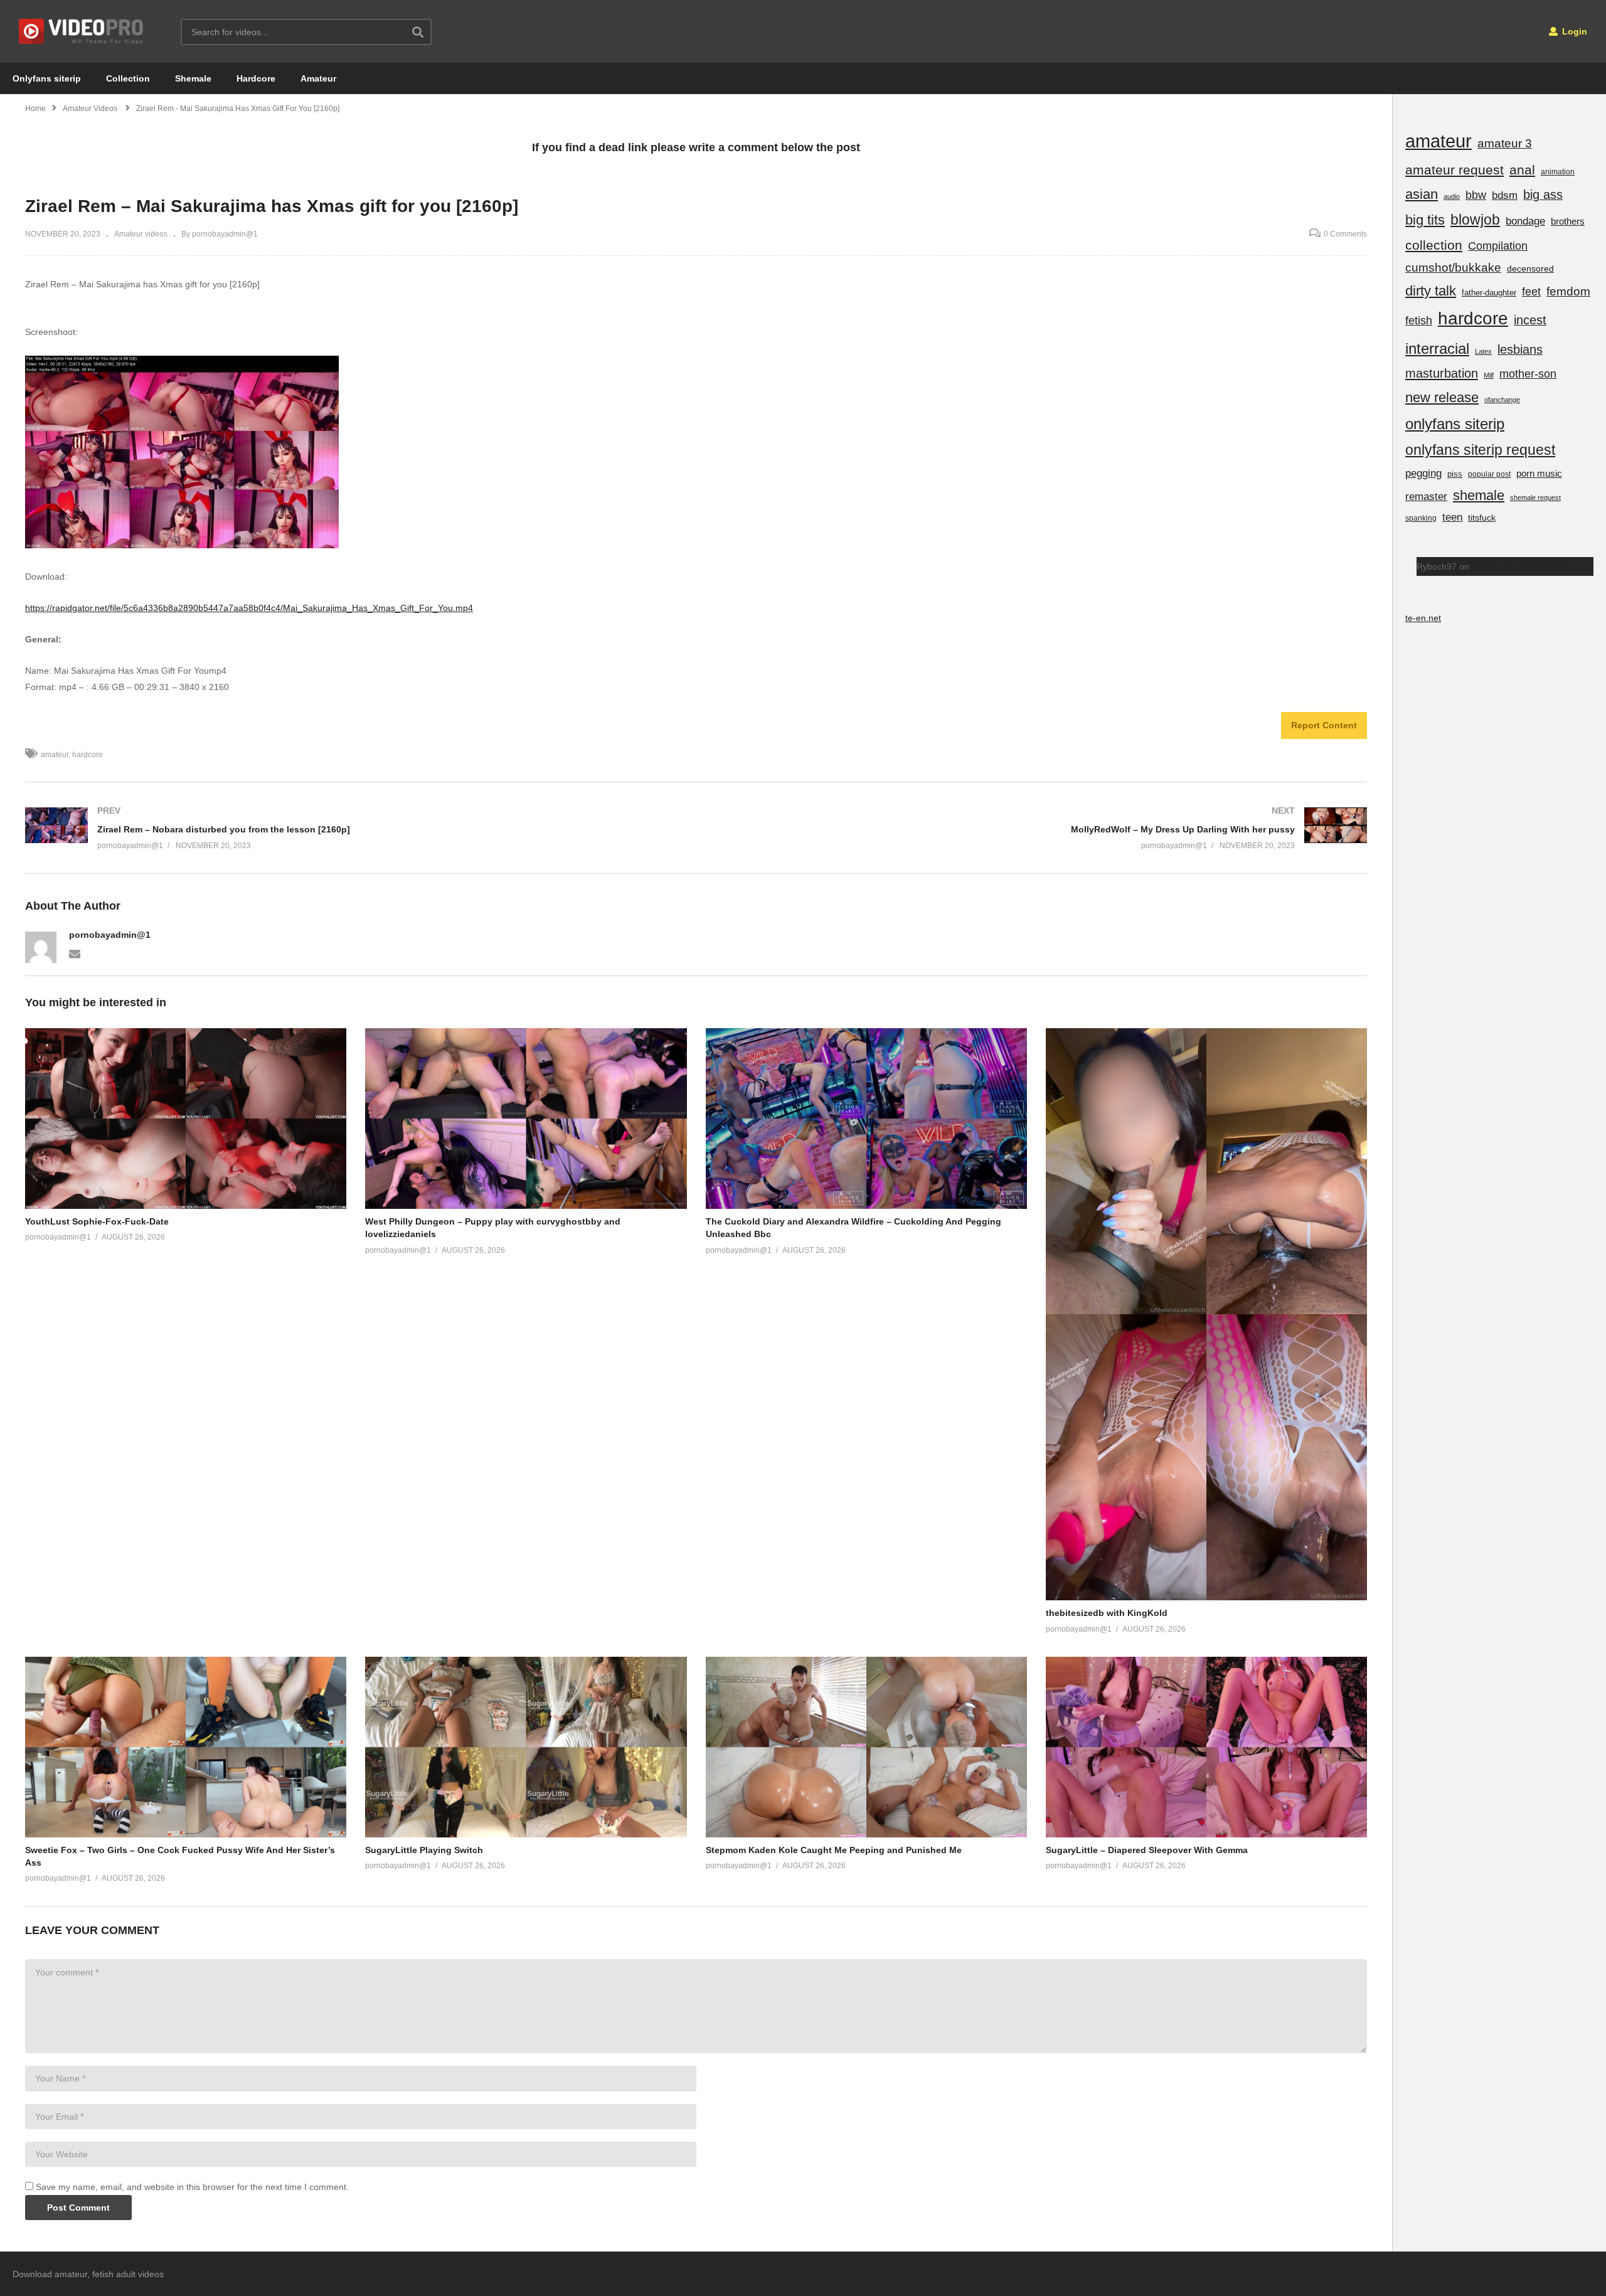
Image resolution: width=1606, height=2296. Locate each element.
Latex (1483, 351)
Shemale (193, 78)
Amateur (318, 78)
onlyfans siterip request (1480, 450)
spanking (1421, 518)
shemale (1479, 495)
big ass (1543, 194)
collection (1434, 245)
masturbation (1442, 373)
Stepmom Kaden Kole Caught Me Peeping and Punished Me (834, 1850)
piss (1455, 474)
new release (1442, 397)
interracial (1437, 348)
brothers (1568, 221)
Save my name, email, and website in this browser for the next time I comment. (192, 2187)
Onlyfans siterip (47, 78)
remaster (1426, 496)
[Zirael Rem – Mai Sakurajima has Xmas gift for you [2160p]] (186, 1119)
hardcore (88, 755)
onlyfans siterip (1455, 424)
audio (1452, 196)
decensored (1530, 268)
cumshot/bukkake (1453, 268)
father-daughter (1489, 293)
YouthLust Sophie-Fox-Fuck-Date (97, 1221)
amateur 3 (1505, 143)
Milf (1489, 375)
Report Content (1324, 725)
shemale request (1535, 497)
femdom (1568, 291)
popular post (1489, 474)
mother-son (1528, 374)
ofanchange (1502, 400)
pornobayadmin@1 (110, 935)
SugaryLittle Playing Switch (424, 1850)
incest (1530, 320)
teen (1452, 517)
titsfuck (1482, 518)
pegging (1423, 473)
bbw (1476, 195)
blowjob (1475, 220)
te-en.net (1423, 618)
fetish (1419, 321)
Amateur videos (141, 234)
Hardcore (256, 78)
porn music (1539, 473)
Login (1573, 31)
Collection (128, 78)
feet (1531, 291)
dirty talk (1431, 291)
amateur (55, 755)
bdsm (1505, 195)
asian (1422, 194)
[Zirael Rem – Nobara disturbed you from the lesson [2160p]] (354, 828)
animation (1558, 172)
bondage (1525, 221)
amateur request (1454, 170)
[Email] (75, 953)
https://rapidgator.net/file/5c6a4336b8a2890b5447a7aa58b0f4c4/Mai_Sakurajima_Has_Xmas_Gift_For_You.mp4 (249, 608)
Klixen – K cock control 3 (1520, 566)
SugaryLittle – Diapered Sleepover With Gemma (1147, 1850)
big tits (1425, 220)
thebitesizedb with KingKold (1107, 1613)
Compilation (1498, 246)
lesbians (1520, 349)
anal (1522, 170)
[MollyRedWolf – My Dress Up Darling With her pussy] (1038, 828)
